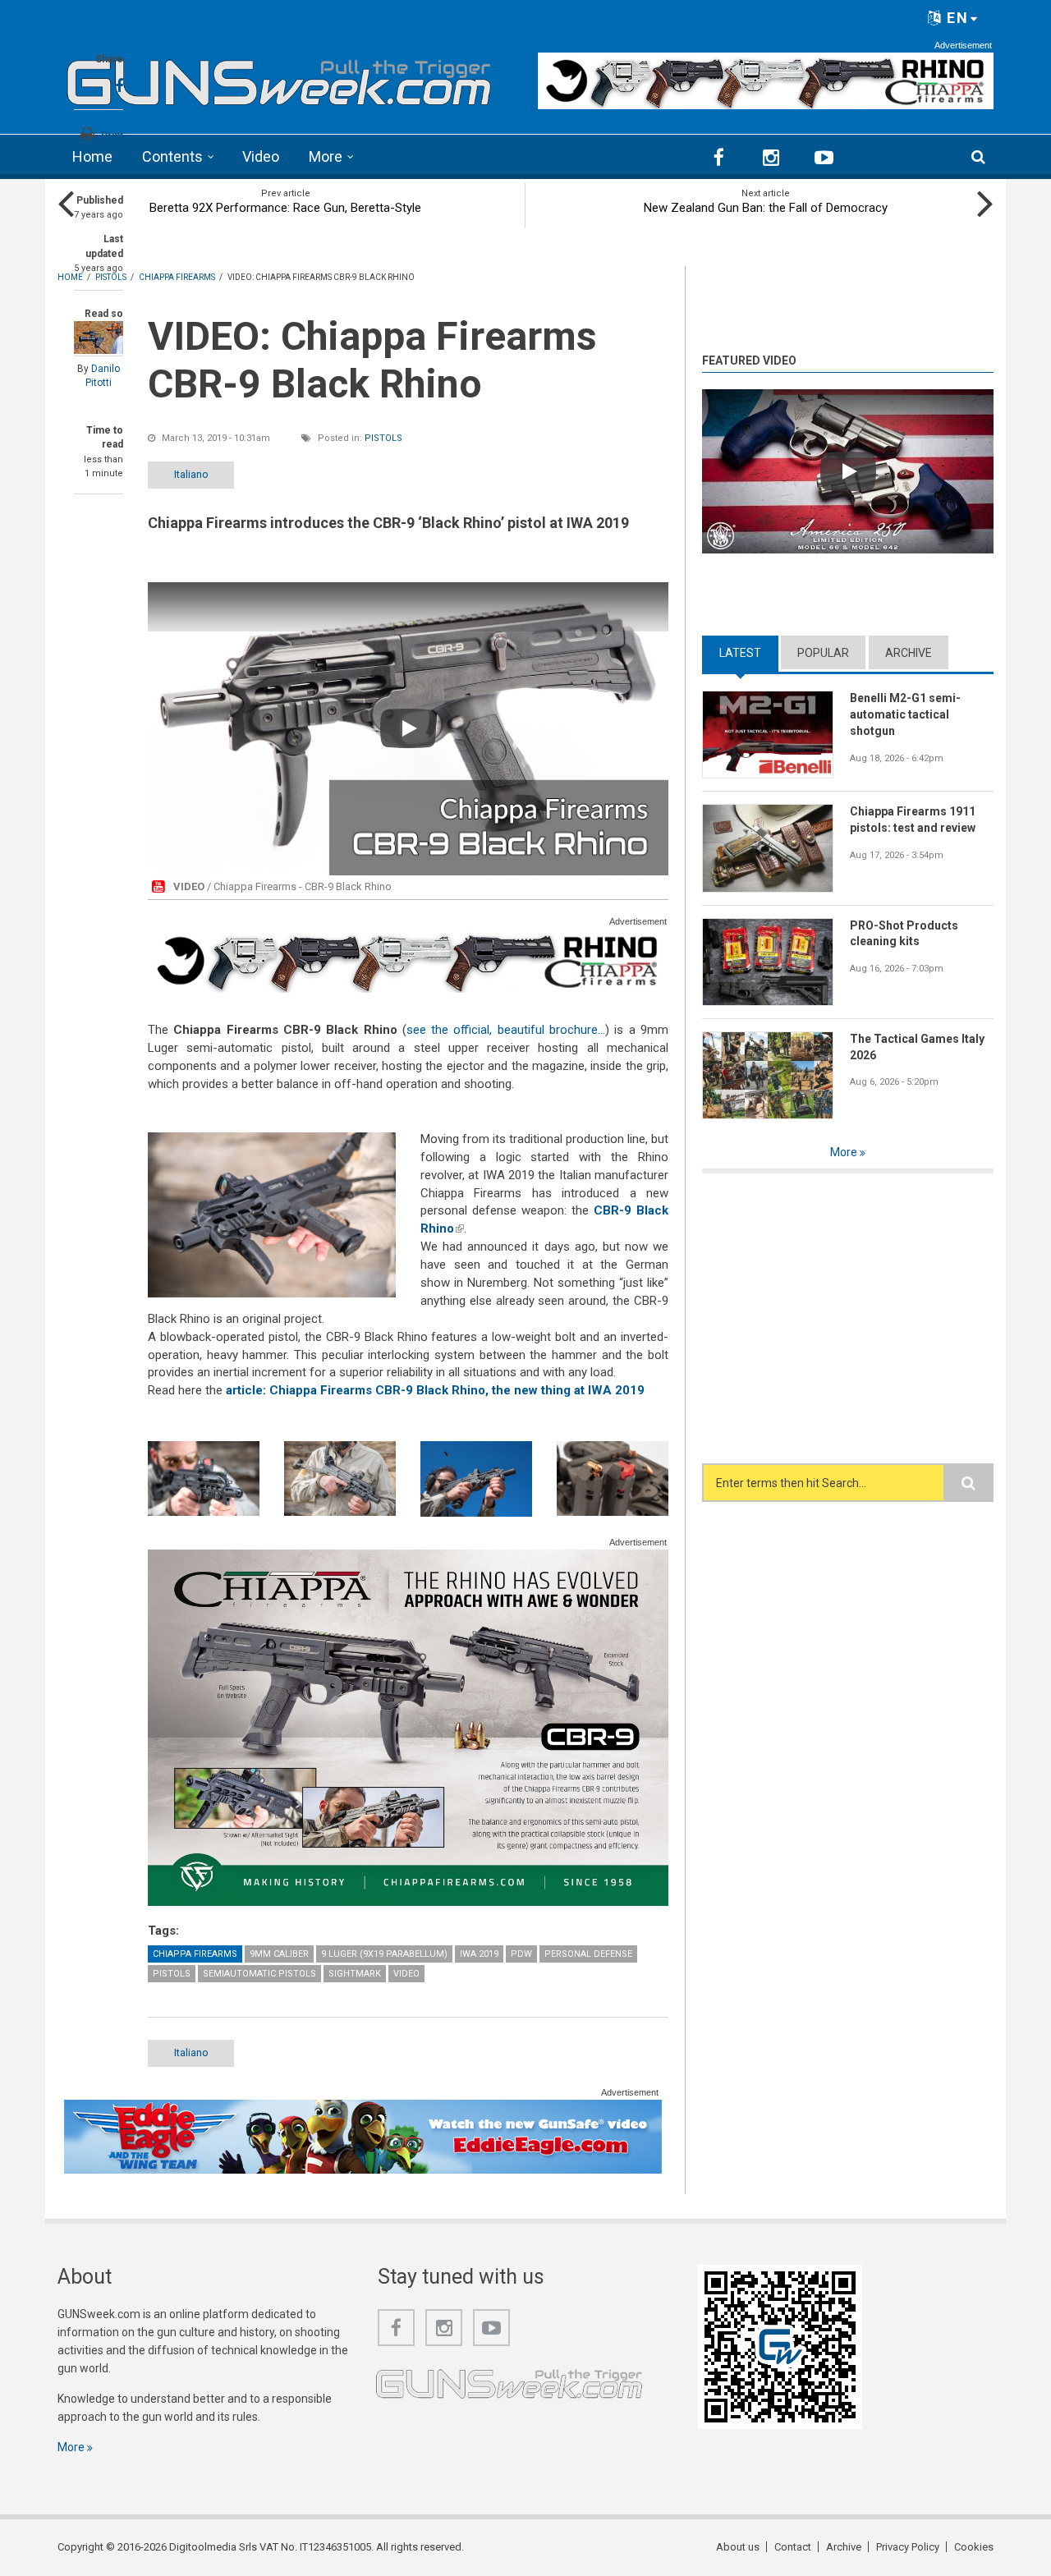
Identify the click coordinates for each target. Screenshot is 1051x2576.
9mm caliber (279, 1954)
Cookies (974, 2547)
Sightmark (355, 1974)
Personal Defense (588, 1954)
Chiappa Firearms (195, 1954)
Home (92, 156)
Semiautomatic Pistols (259, 1974)
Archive (909, 653)
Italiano (191, 474)
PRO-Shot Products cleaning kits (904, 934)
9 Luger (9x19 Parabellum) (384, 1954)
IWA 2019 (479, 1954)
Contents (172, 156)
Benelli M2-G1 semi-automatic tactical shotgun (905, 714)
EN (955, 18)
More (326, 156)
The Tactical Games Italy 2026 (917, 1047)
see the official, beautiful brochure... (506, 1030)
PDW (521, 1954)
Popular (823, 653)
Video (261, 156)
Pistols (383, 438)
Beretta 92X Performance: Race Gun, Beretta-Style (285, 208)
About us (738, 2547)
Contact (793, 2547)
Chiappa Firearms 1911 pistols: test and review (913, 820)
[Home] (279, 78)
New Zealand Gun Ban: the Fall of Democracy (766, 208)
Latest (749, 653)
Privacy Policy (908, 2547)
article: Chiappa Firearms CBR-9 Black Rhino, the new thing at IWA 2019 (435, 1390)
